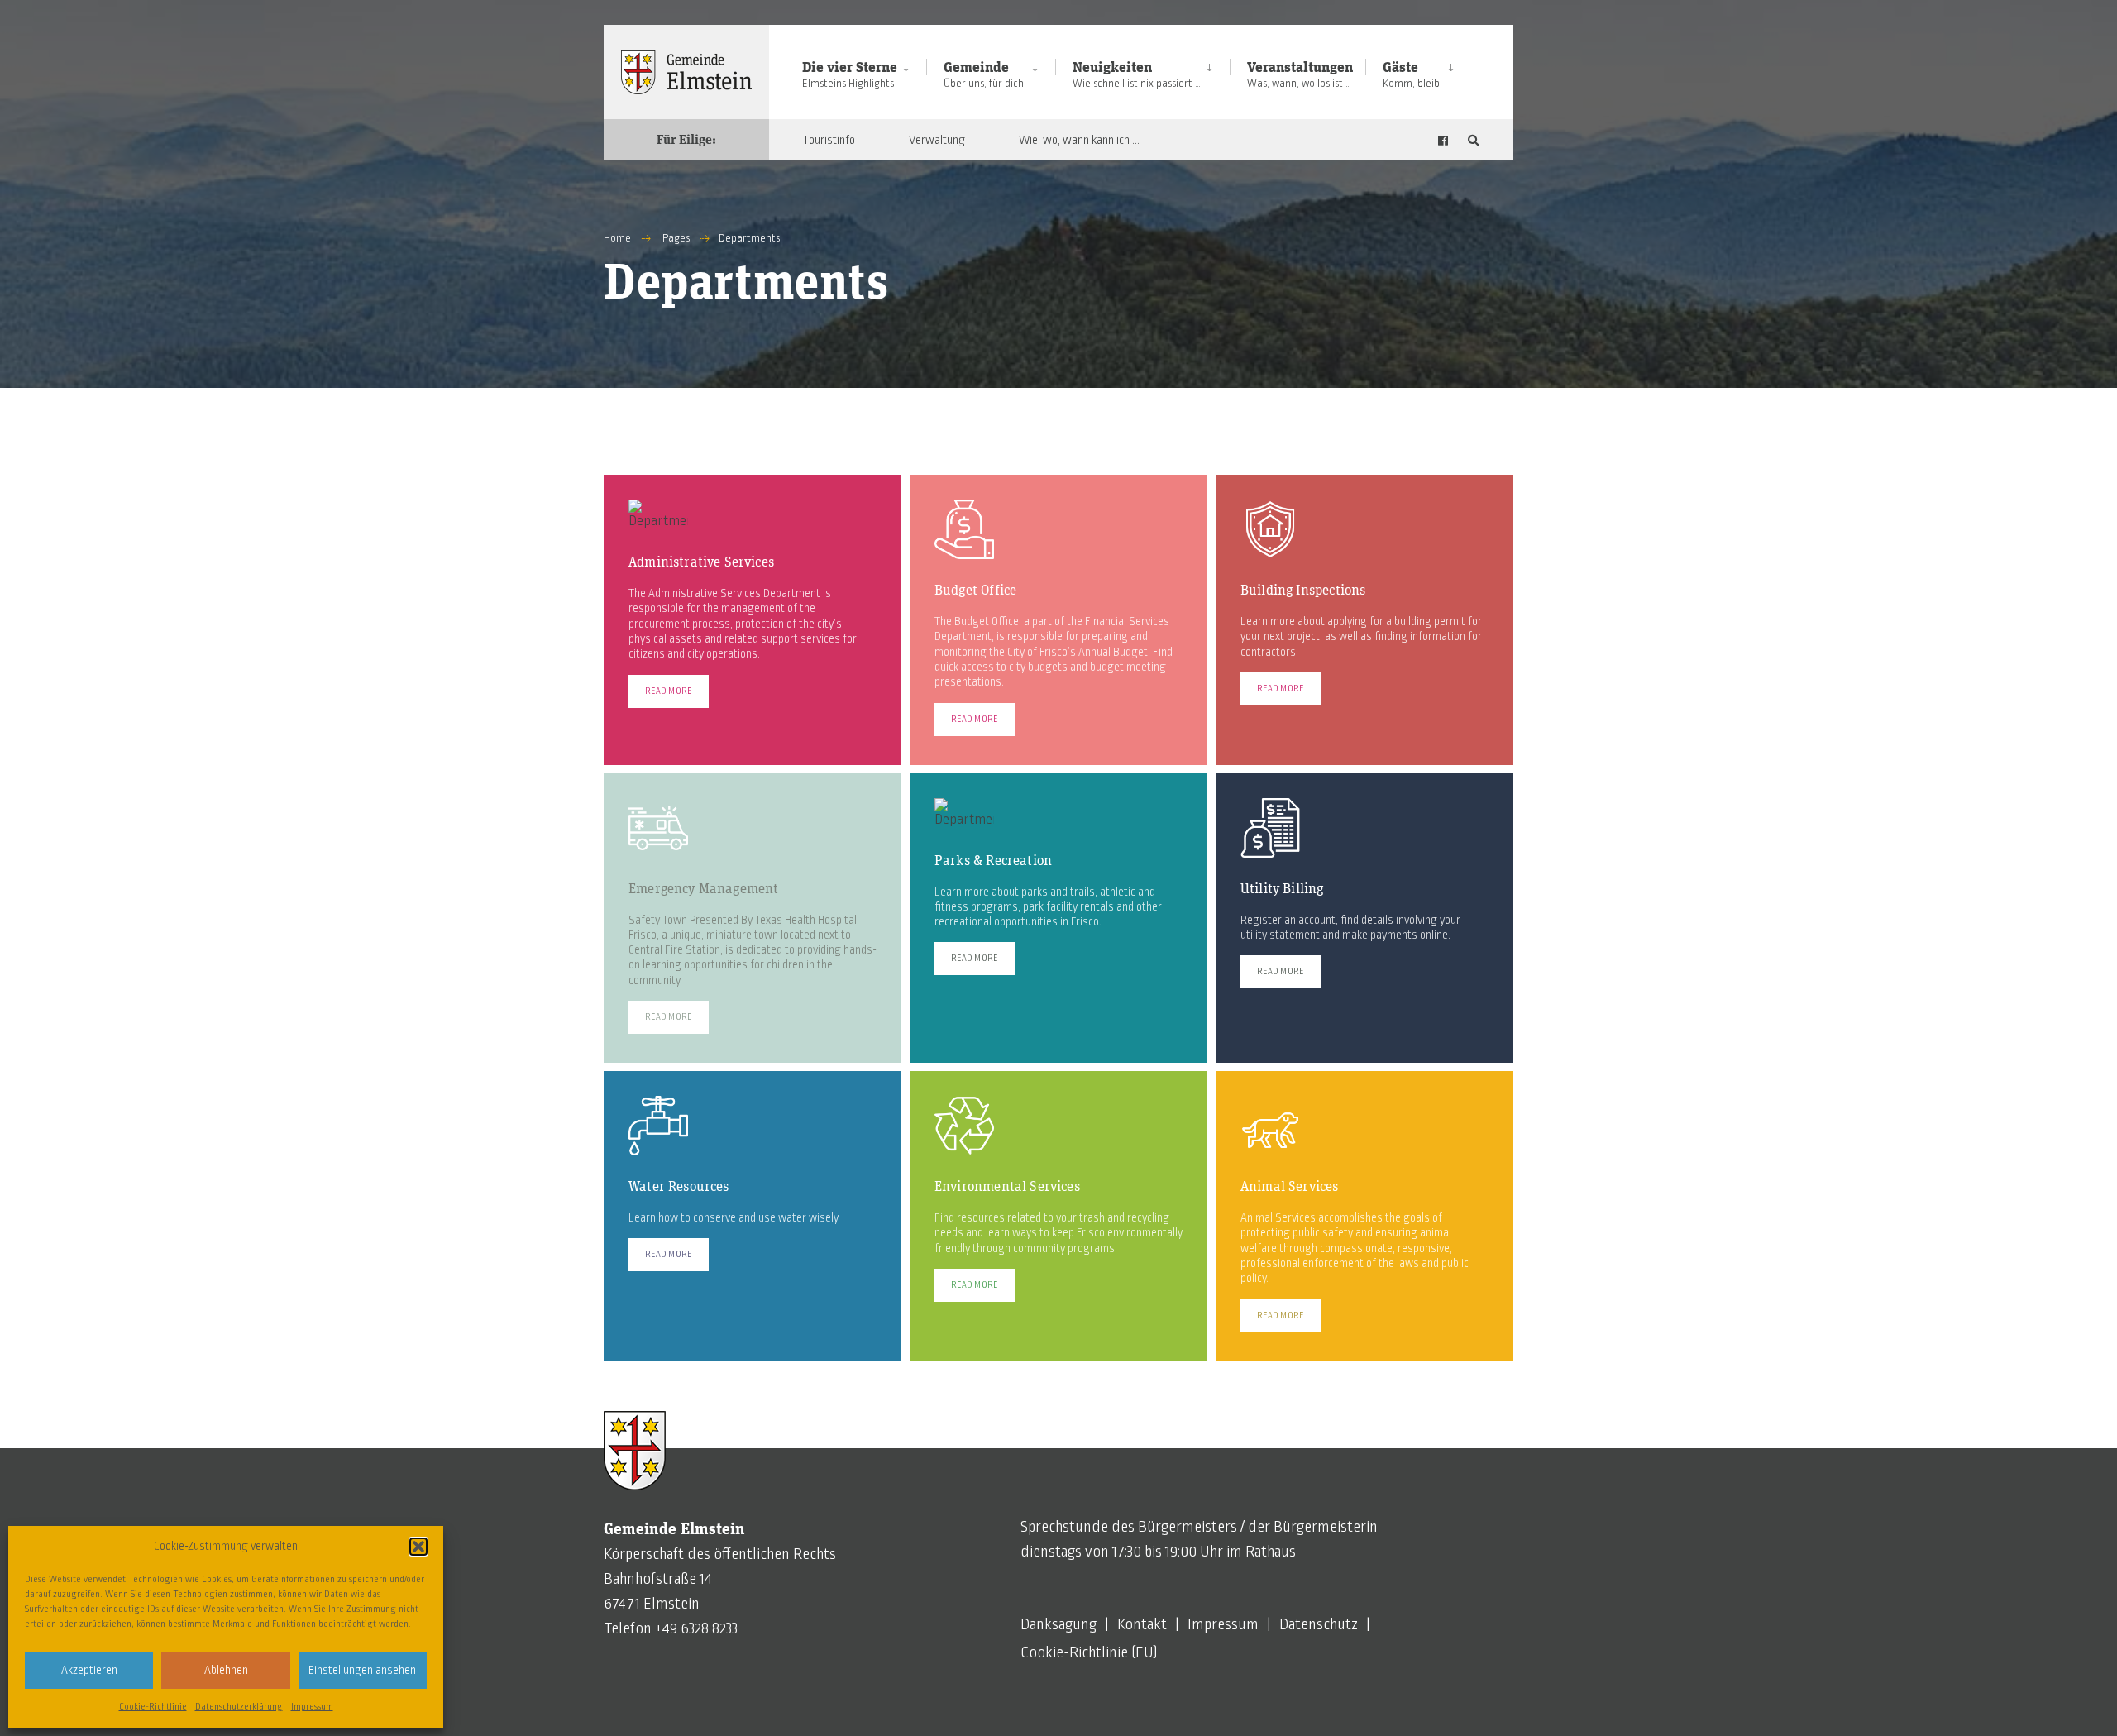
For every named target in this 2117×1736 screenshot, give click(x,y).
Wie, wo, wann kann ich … (1079, 140)
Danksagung (1058, 1624)
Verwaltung (937, 140)
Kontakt (1142, 1624)
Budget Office (975, 591)
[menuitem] (864, 72)
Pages (676, 238)
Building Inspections (1303, 591)
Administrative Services (701, 563)
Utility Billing (1282, 890)
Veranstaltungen (1300, 75)
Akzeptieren (89, 1670)
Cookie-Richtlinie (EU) (1089, 1652)
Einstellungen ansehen (362, 1670)
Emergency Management (703, 890)
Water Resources (679, 1187)
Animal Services (1290, 1187)
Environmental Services (1007, 1187)
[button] (418, 1547)
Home (617, 238)
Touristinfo (829, 140)
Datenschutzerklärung (239, 1706)
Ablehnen (226, 1670)
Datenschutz (1319, 1624)
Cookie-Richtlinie (153, 1706)
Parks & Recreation (993, 861)
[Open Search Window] (1474, 140)
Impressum (312, 1706)
